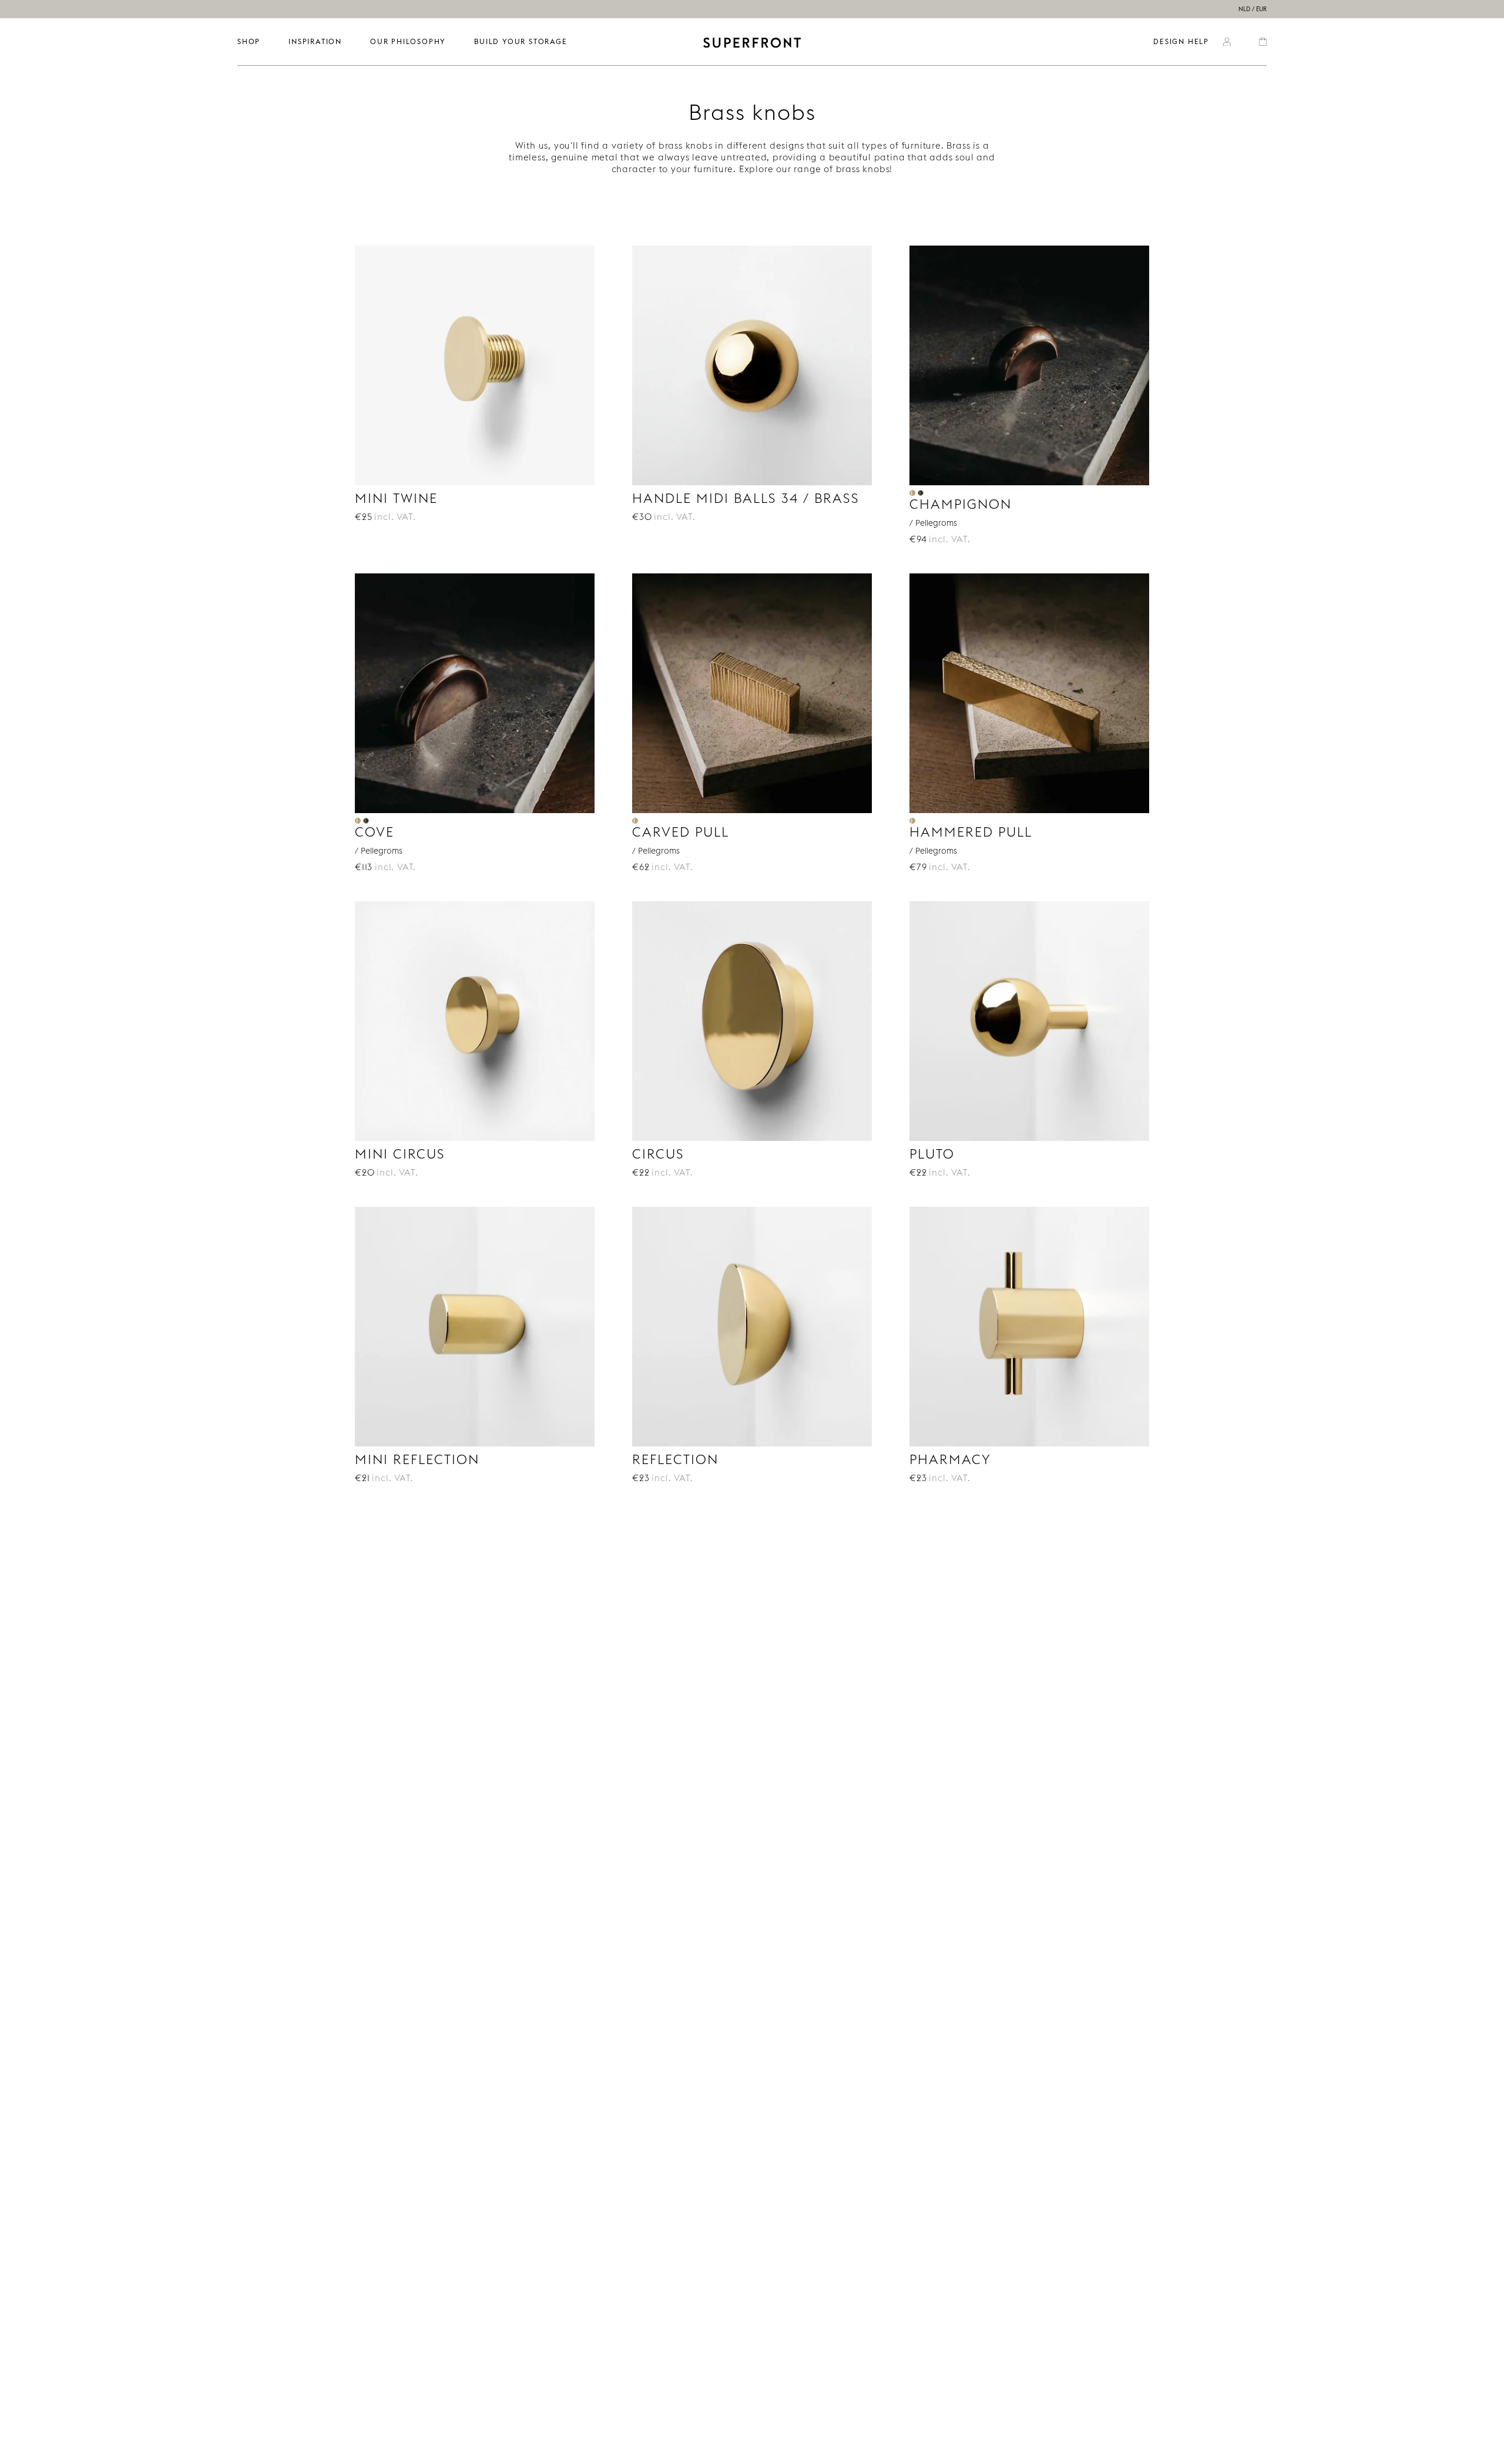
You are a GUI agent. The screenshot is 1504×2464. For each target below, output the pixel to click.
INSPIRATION (315, 41)
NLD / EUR (1253, 9)
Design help (1181, 41)
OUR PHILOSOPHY (408, 41)
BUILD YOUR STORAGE (521, 41)
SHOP (249, 41)
